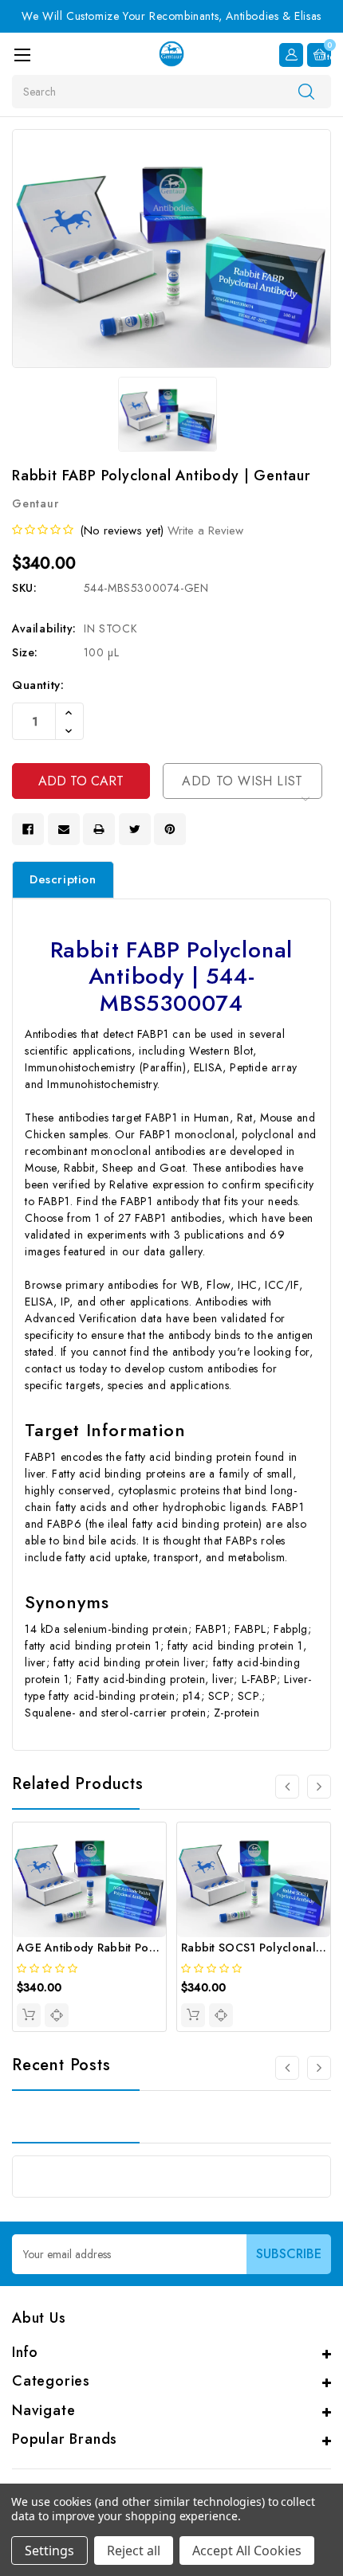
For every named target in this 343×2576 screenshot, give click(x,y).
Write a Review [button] (205, 530)
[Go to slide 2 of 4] (319, 1787)
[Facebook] (28, 829)
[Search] (306, 91)
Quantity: (38, 685)
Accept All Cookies (247, 2551)
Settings (49, 2551)
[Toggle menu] (22, 55)
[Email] (64, 829)
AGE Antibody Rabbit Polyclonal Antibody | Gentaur (158, 1948)
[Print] (99, 829)
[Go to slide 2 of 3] (319, 2068)
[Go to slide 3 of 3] (287, 2068)
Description (63, 879)
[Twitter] (135, 829)
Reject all (134, 2551)
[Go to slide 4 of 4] (287, 1787)
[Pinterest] (170, 829)
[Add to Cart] (29, 2015)
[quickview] (57, 2015)
